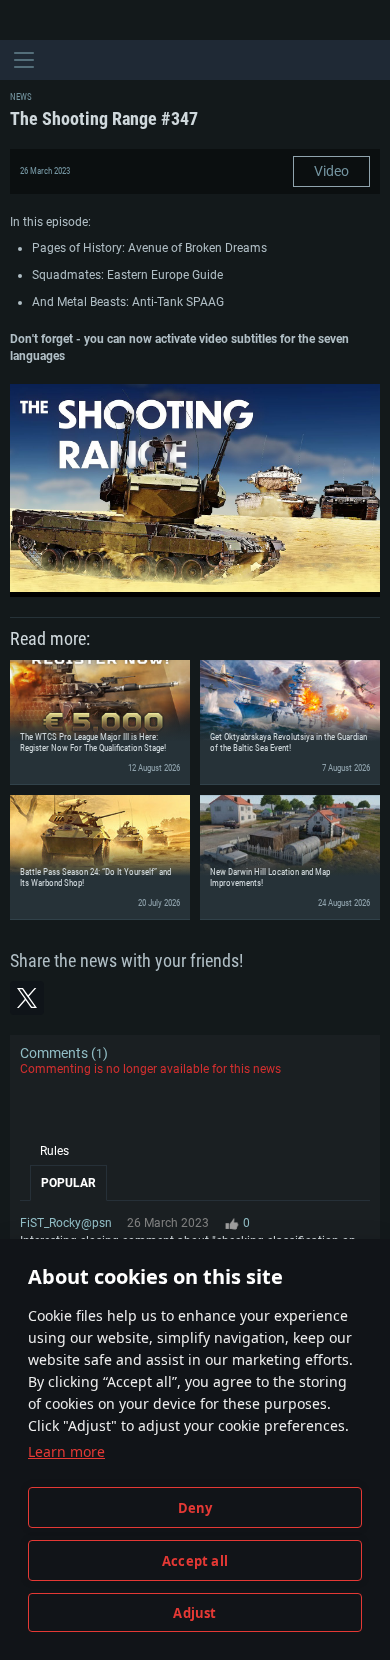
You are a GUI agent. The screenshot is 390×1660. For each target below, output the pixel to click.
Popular (68, 1183)
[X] (27, 998)
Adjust (194, 1613)
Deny (195, 1508)
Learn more (66, 1451)
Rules (54, 1151)
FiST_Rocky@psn (66, 1223)
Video (331, 171)
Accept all (195, 1561)
